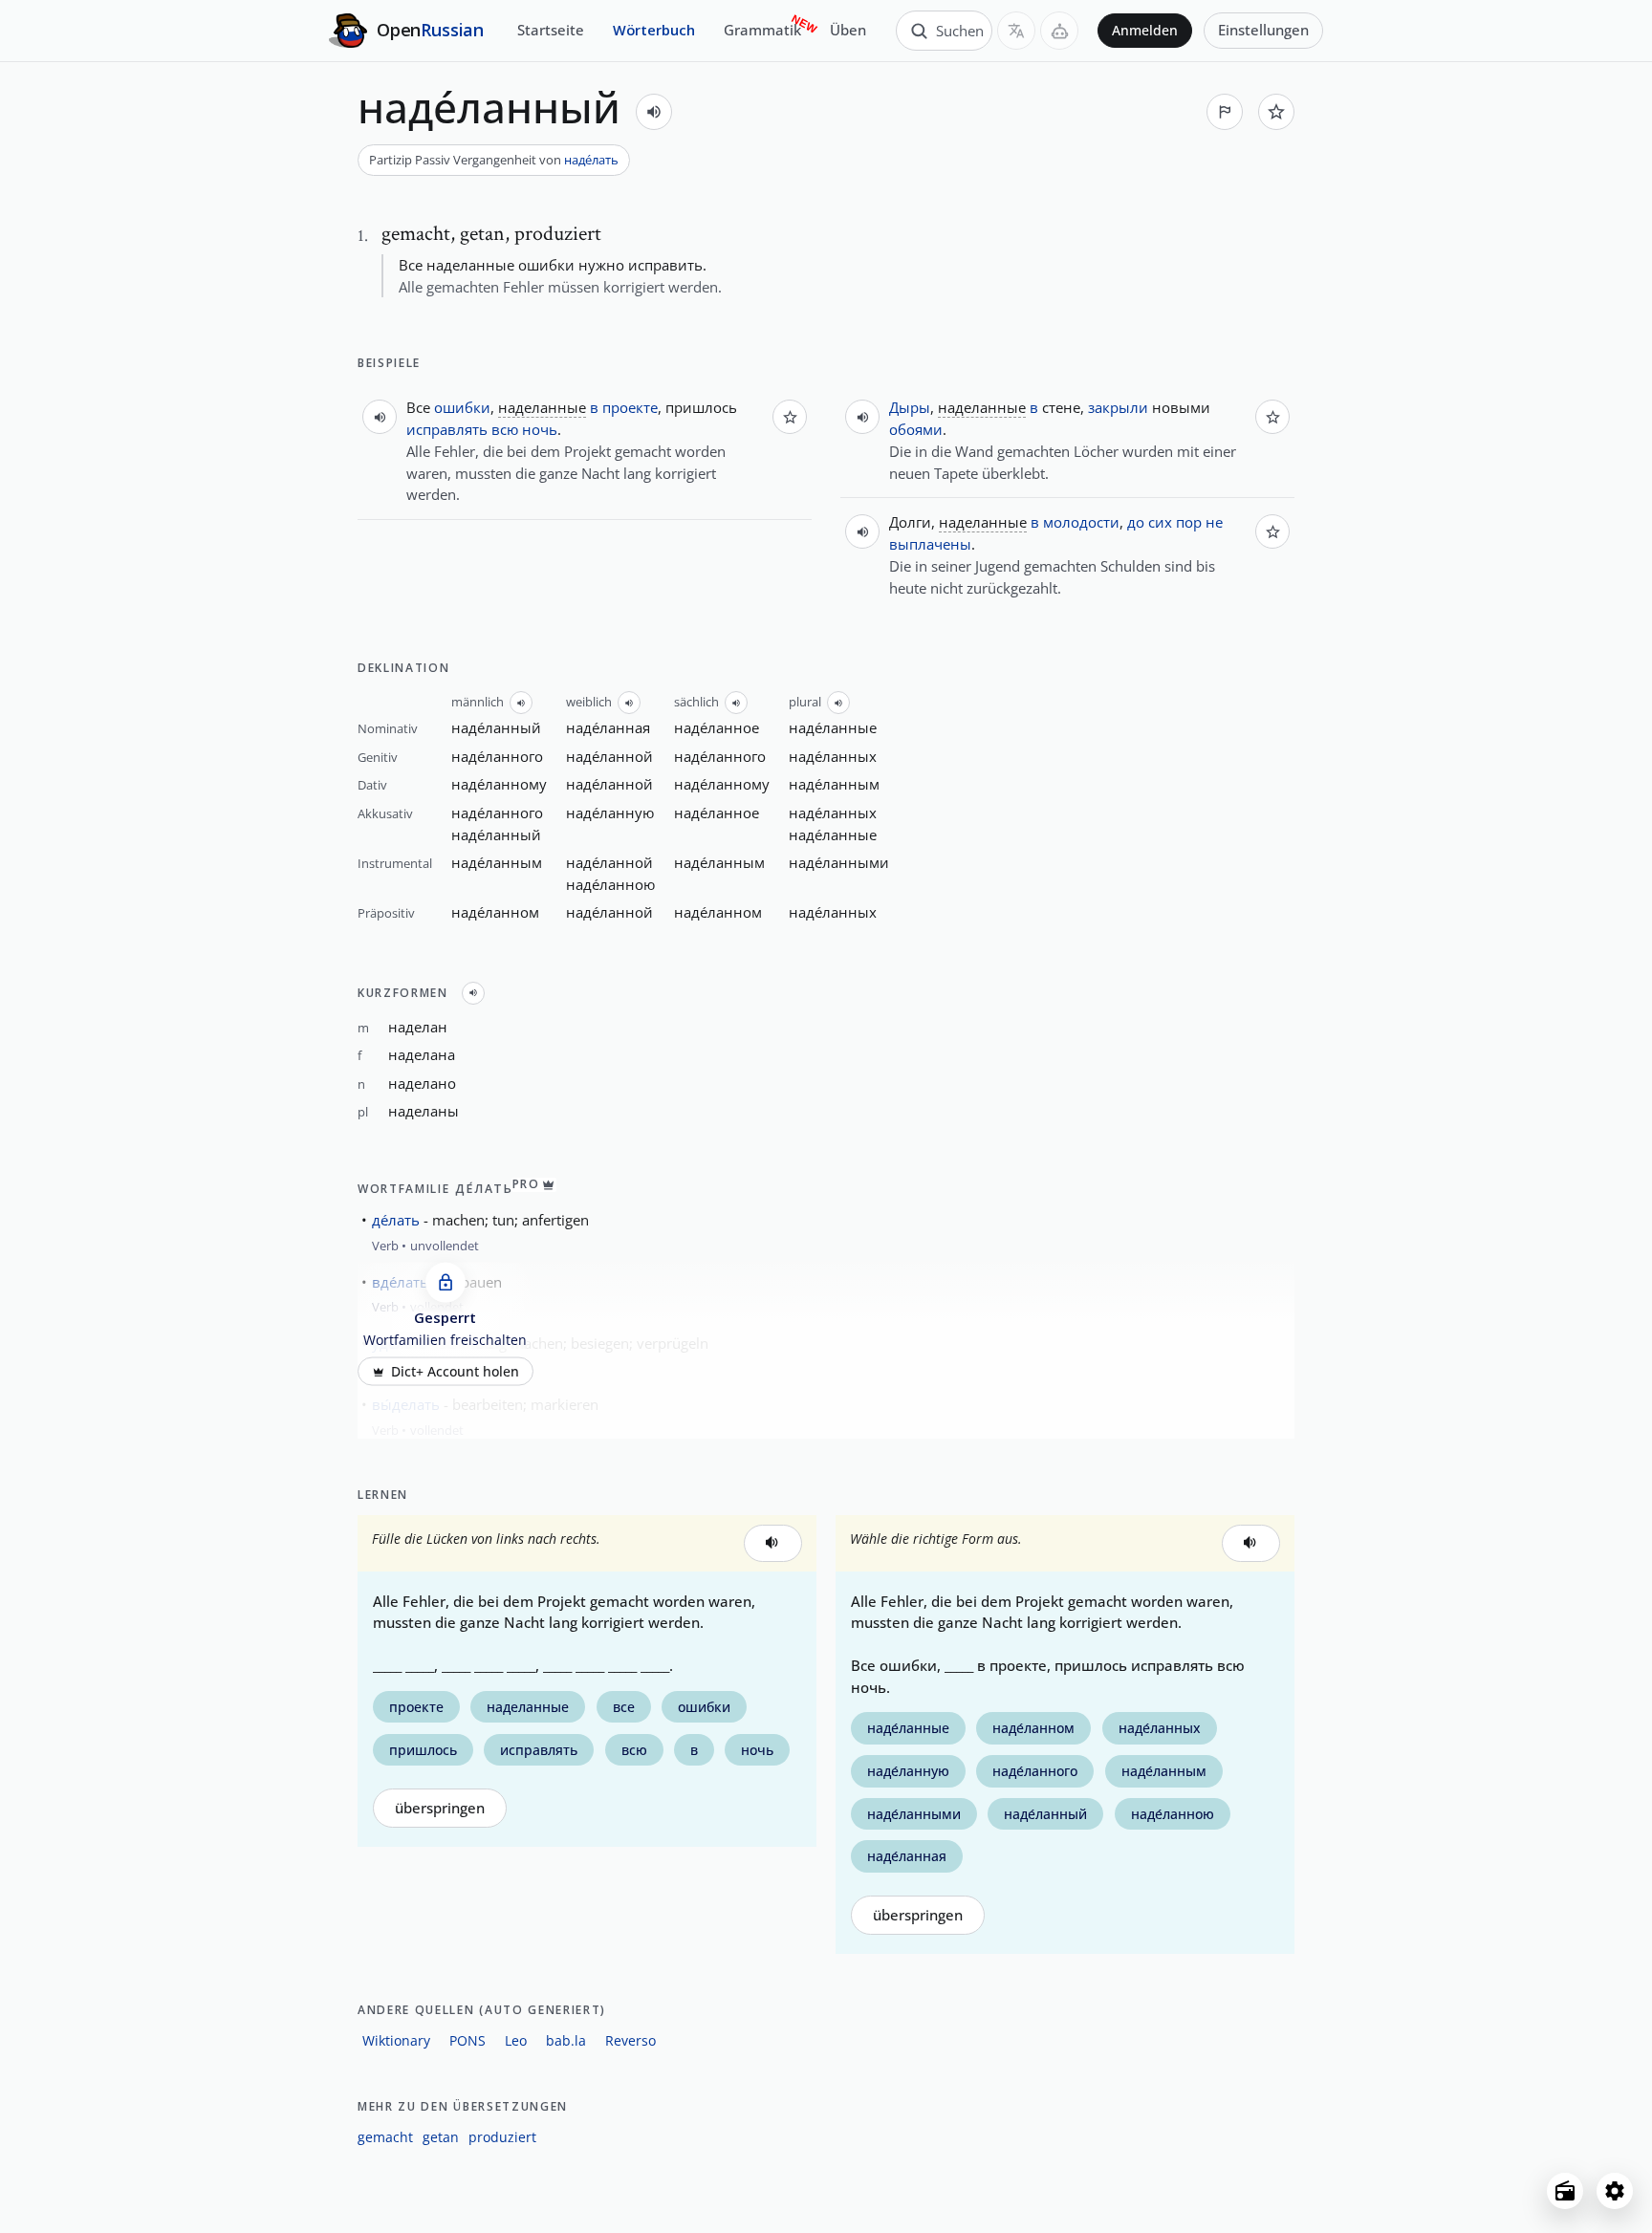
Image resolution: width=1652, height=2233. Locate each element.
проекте (630, 407)
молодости (1081, 522)
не (1214, 522)
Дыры (910, 407)
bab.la (566, 2040)
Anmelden (1145, 31)
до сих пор (1164, 522)
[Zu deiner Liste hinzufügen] (1276, 112)
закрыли (1118, 407)
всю (505, 429)
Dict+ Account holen (455, 1372)
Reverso (630, 2040)
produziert (502, 2137)
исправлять (447, 429)
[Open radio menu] (1565, 2191)
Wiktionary (396, 2040)
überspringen (440, 1808)
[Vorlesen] (654, 112)
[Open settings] (1615, 2191)
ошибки (462, 407)
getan (441, 2137)
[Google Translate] (1016, 31)
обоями (916, 429)
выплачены (930, 544)
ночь (540, 429)
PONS (467, 2040)
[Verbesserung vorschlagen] (1225, 112)
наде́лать (591, 160)
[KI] (1059, 31)
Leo (516, 2040)
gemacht (385, 2137)
